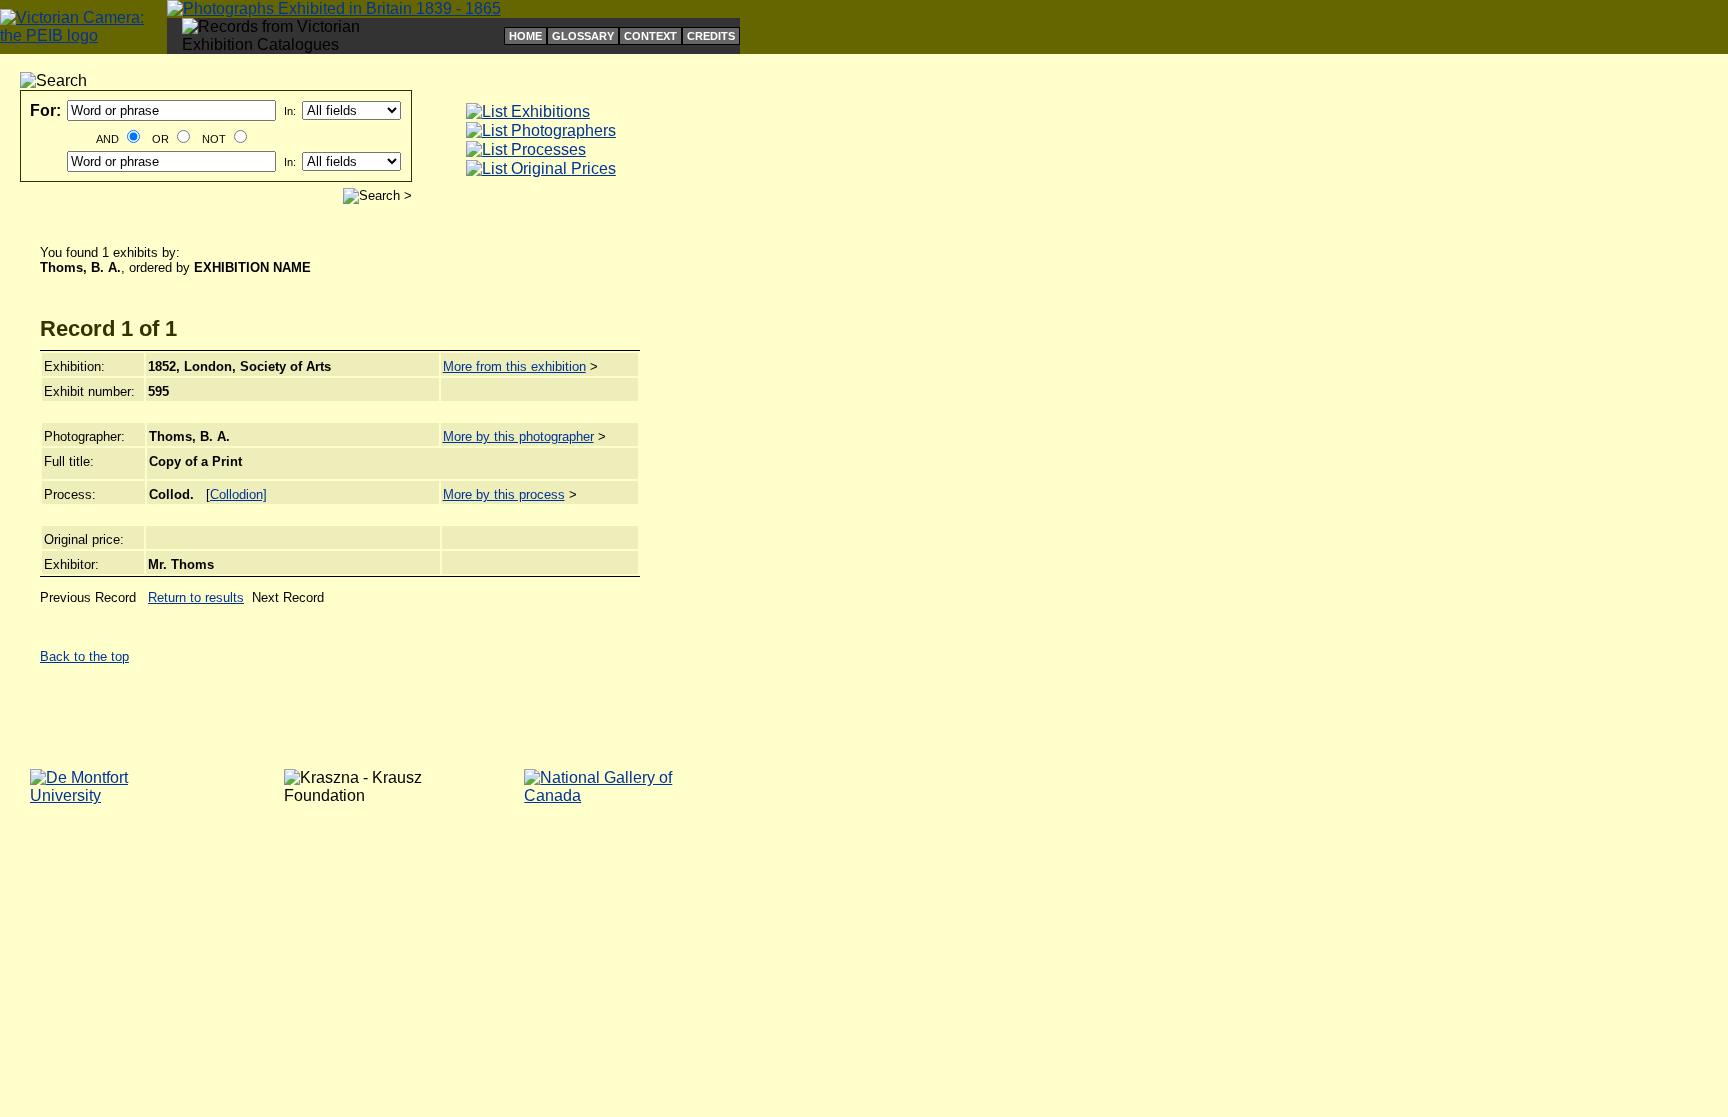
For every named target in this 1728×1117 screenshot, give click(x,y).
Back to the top (84, 656)
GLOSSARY (583, 36)
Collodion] (238, 494)
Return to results (196, 597)
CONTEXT (650, 36)
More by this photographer (518, 436)
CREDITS (711, 36)
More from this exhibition (514, 366)
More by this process (504, 494)
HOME (525, 36)
